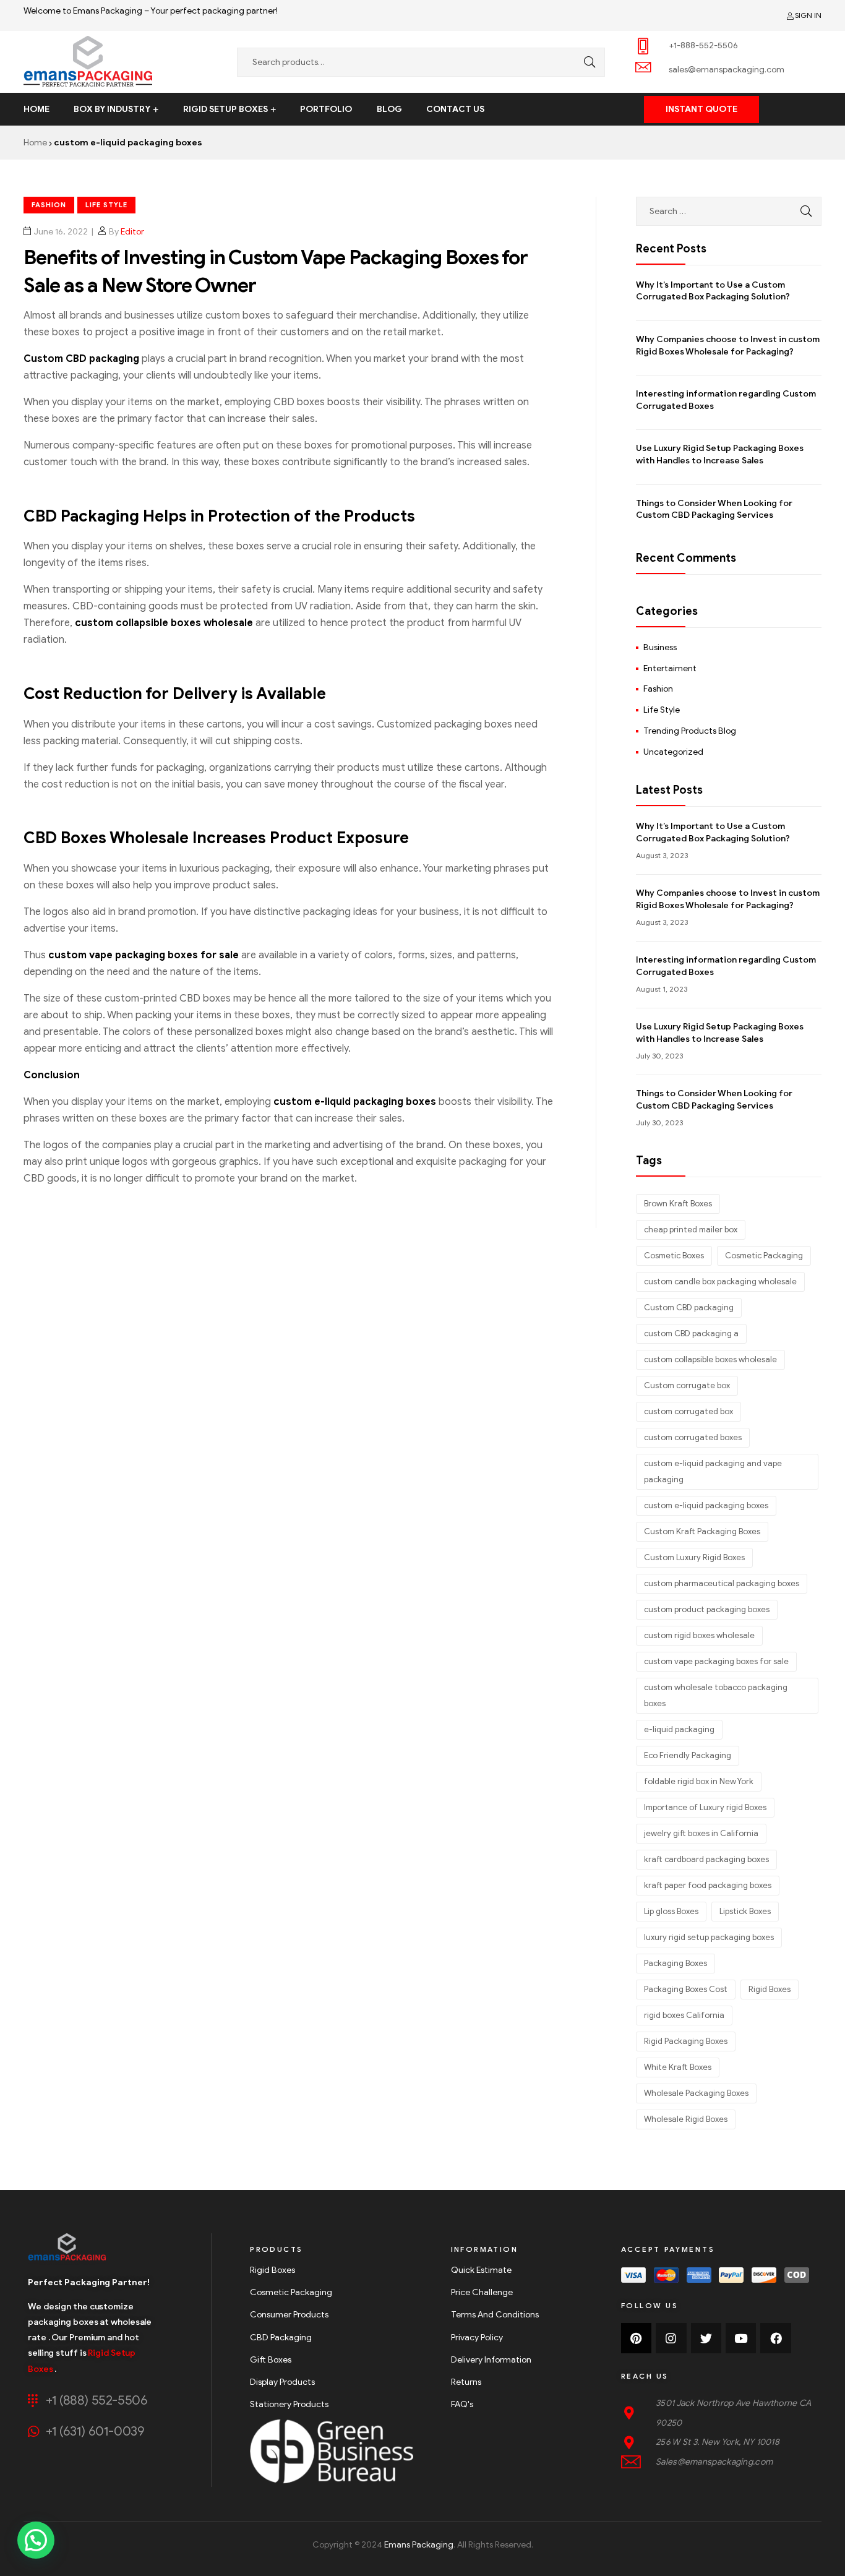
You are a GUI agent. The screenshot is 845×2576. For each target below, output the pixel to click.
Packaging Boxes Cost (686, 1989)
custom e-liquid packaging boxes (355, 1102)
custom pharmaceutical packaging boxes (722, 1583)
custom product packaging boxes (707, 1609)
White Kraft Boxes (678, 2067)
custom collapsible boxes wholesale (164, 623)
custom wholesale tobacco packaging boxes (716, 1695)
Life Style (106, 205)
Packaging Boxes (676, 1963)
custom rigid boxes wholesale (699, 1635)
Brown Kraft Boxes (678, 1204)
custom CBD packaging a (691, 1333)
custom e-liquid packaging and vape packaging (713, 1471)
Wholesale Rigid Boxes (686, 2119)
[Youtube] (741, 2338)
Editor (132, 232)
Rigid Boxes (770, 1989)
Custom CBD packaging (81, 359)
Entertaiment (670, 668)
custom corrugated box (688, 1411)
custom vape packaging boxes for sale (144, 955)
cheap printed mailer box (691, 1230)
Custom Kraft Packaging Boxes (702, 1531)
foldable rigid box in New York (699, 1781)
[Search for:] (729, 211)
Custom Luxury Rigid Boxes (694, 1557)
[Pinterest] (636, 2338)
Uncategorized (673, 752)
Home (35, 143)
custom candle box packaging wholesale (720, 1282)
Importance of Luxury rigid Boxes (705, 1807)
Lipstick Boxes (745, 1911)
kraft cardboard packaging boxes (706, 1859)
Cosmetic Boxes (674, 1256)
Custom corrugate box (687, 1385)
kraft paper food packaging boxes (708, 1885)
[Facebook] (775, 2338)
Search (586, 62)
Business (660, 647)
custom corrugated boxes (693, 1437)
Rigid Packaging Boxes (686, 2041)
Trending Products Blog (690, 731)
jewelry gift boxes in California (701, 1833)
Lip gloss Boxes (671, 1911)
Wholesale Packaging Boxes (696, 2093)
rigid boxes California (684, 2015)
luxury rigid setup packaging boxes (709, 1937)
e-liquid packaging (679, 1729)
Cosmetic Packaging (764, 1256)
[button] (701, 109)
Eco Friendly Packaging (688, 1755)
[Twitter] (706, 2338)
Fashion (49, 205)
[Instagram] (671, 2338)
